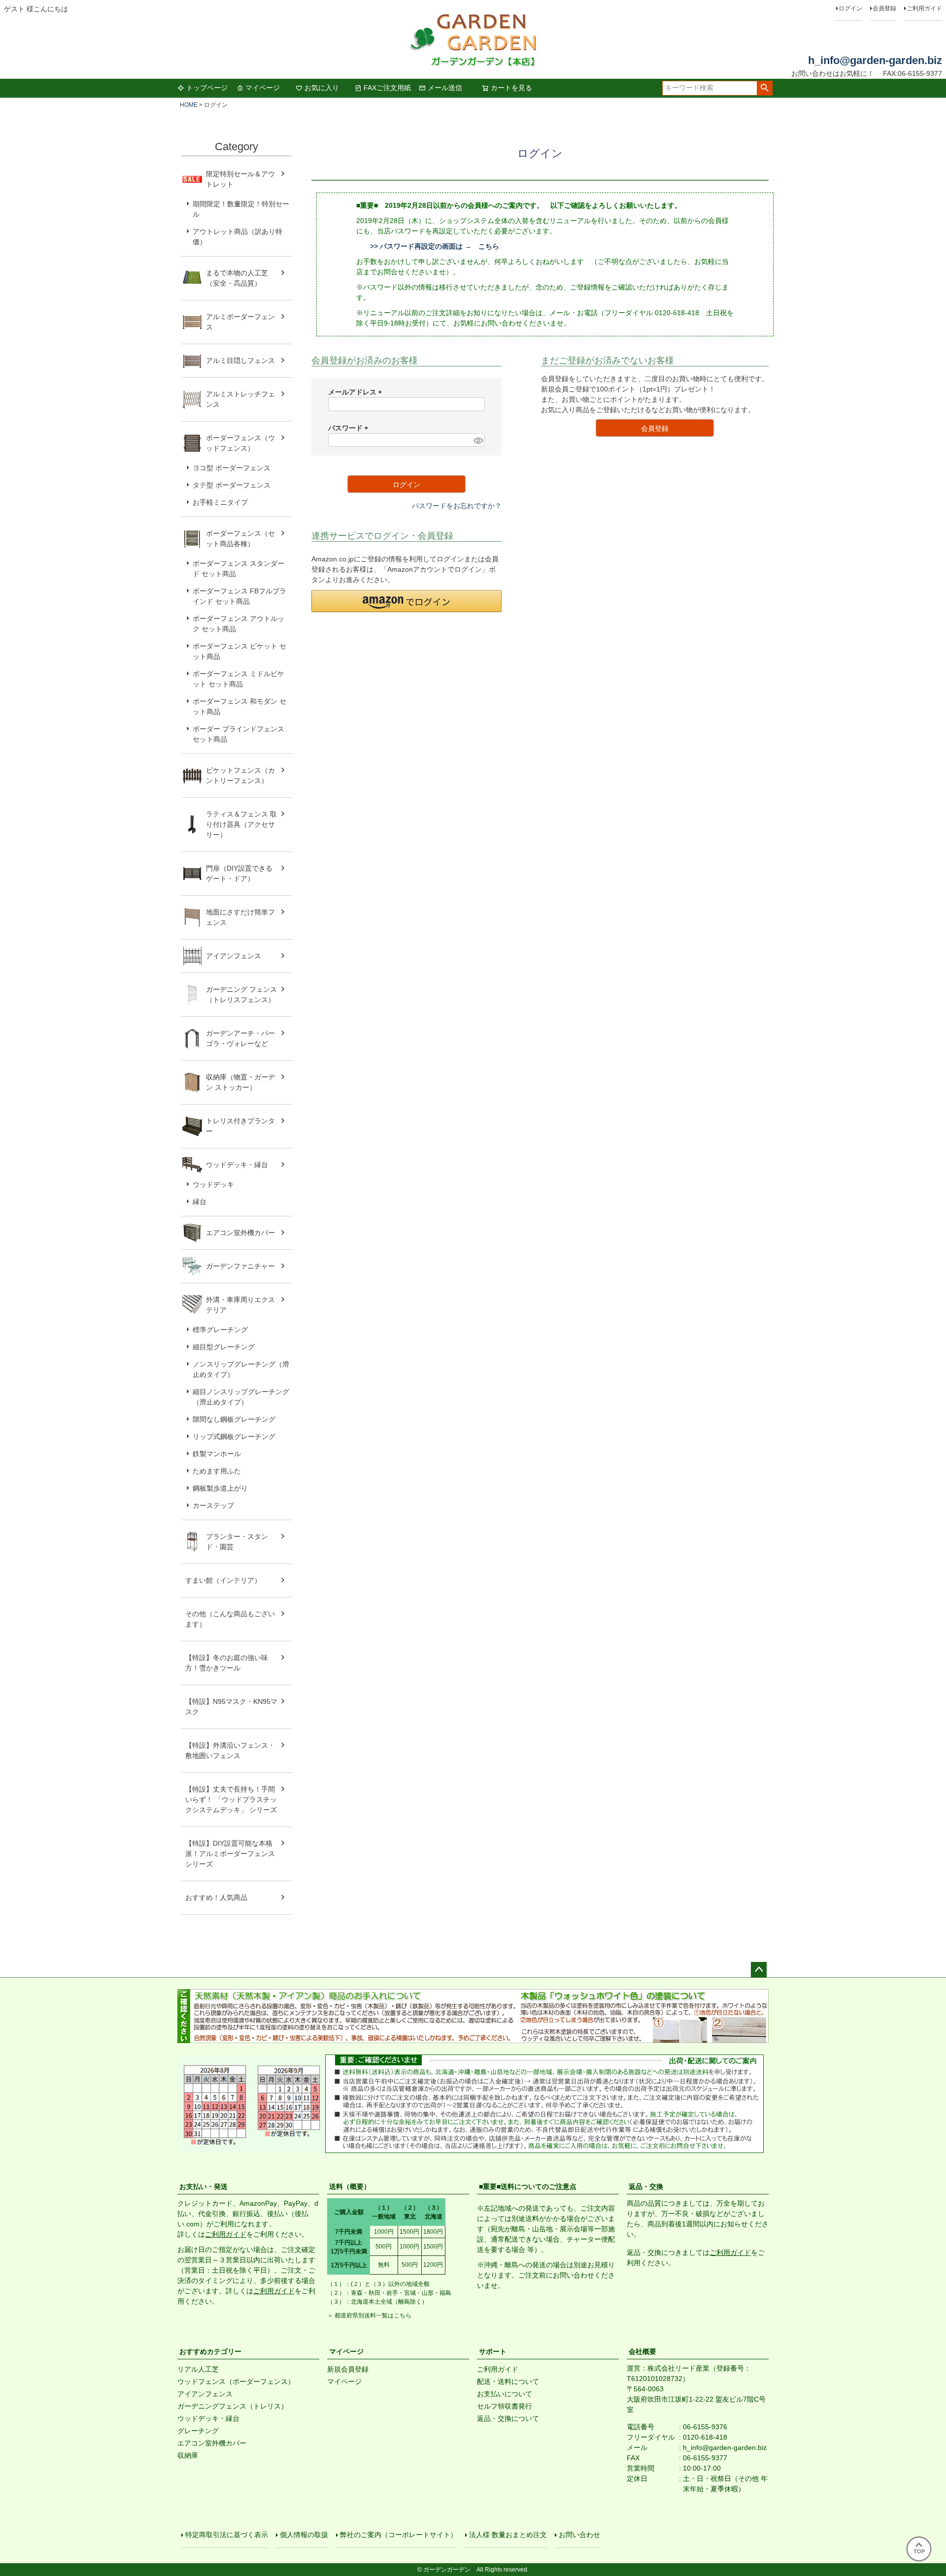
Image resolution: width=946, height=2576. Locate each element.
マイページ (263, 88)
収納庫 (188, 2455)
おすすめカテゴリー (210, 2351)
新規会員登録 (348, 2369)
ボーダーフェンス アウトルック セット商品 (238, 624)
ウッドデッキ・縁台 (237, 1165)
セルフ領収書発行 (505, 2406)
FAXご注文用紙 (387, 88)
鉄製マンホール (217, 1454)
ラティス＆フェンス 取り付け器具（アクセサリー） (241, 824)
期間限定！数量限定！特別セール (241, 209)
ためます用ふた (217, 1471)
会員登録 (884, 8)
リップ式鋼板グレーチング (234, 1436)
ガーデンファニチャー (240, 1266)
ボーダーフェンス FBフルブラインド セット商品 (239, 596)
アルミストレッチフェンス (240, 399)
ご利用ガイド (924, 8)
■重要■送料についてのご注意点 (528, 2186)
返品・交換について (508, 2418)
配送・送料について (508, 2381)
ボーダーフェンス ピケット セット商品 (239, 651)
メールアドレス (357, 392)
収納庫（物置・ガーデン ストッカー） (240, 1082)
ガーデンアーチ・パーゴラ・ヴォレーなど (240, 1038)
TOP (919, 2551)
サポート (493, 2351)
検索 (764, 88)
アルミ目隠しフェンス (240, 360)
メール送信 (445, 88)
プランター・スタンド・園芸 (237, 1542)
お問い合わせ (579, 2535)
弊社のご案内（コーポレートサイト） (399, 2535)
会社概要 (642, 2351)
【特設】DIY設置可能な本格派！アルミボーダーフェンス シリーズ (230, 1854)
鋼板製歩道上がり (220, 1488)
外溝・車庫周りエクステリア (240, 1305)
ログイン (850, 8)
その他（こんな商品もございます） (230, 1619)
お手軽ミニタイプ (220, 502)
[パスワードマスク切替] (478, 440)
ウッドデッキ (213, 1184)
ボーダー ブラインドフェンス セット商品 (238, 734)
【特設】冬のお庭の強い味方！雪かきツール (227, 1663)
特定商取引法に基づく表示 (227, 2535)
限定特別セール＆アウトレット (240, 179)
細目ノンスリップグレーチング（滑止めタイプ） (241, 1397)
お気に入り (322, 88)
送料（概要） (350, 2186)
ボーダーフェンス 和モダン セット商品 (239, 706)
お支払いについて (505, 2394)
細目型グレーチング (224, 1347)
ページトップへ (759, 1970)
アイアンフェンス (234, 956)
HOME (189, 105)
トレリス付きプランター (240, 1126)
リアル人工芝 (198, 2369)
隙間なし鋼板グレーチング (234, 1419)
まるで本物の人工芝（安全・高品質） (237, 278)
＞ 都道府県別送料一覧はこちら (369, 2315)
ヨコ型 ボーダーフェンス (232, 468)
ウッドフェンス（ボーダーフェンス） (236, 2381)
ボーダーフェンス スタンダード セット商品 (238, 569)
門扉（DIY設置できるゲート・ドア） (239, 873)
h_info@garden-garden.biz (875, 60)
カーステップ (213, 1505)
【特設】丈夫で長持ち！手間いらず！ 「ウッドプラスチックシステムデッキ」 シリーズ (231, 1799)
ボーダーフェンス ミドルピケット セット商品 (238, 679)
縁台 (200, 1202)
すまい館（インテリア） (223, 1580)
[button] (406, 601)
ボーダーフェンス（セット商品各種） (240, 538)
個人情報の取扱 (304, 2535)
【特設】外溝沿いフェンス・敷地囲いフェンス (230, 1750)
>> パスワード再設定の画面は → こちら (435, 246)
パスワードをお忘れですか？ (457, 506)
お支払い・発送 (203, 2186)
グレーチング (198, 2431)
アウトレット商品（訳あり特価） (237, 237)
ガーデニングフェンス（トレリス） (233, 2406)
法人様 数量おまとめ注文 (508, 2535)
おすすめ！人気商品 (216, 1897)
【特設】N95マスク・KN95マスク (231, 1707)
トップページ (207, 88)
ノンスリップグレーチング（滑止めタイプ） (241, 1369)
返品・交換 (646, 2186)
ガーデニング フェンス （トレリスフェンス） (245, 995)
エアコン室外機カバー (240, 1233)
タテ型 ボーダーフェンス (232, 485)
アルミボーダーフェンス (240, 322)
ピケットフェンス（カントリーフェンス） (240, 775)
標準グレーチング (220, 1330)
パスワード (350, 428)
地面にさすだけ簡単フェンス (240, 917)
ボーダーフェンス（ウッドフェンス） (240, 443)
